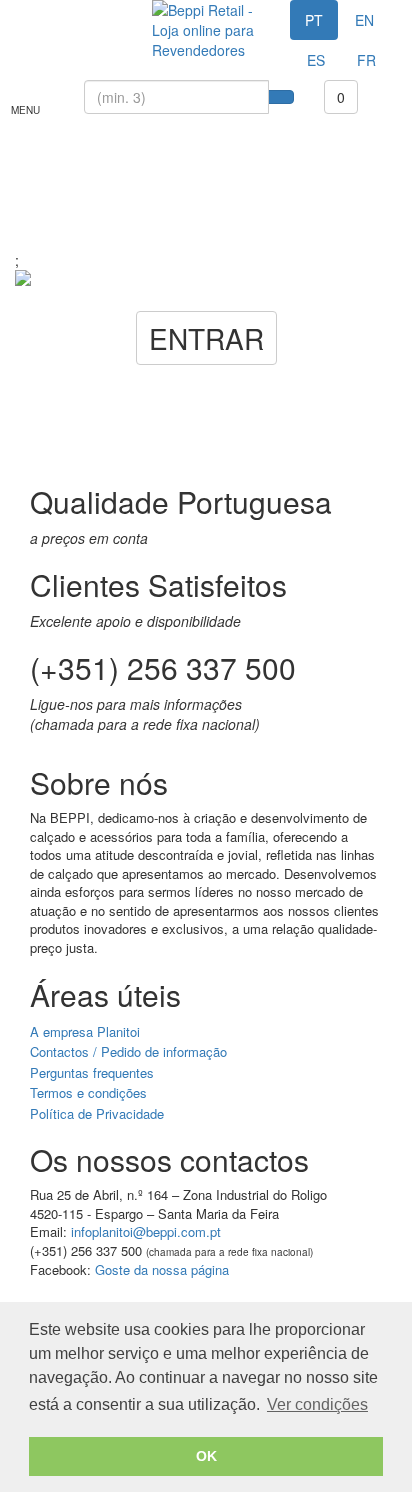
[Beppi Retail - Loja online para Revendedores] (205, 30)
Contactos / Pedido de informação (128, 1051)
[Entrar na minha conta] (30, 10)
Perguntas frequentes (92, 1072)
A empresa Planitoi (85, 1031)
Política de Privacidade (97, 1113)
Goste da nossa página (162, 1269)
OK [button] (206, 1456)
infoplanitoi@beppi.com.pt (146, 1231)
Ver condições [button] (317, 1404)
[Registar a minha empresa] (62, 10)
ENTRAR (206, 338)
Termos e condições (88, 1092)
